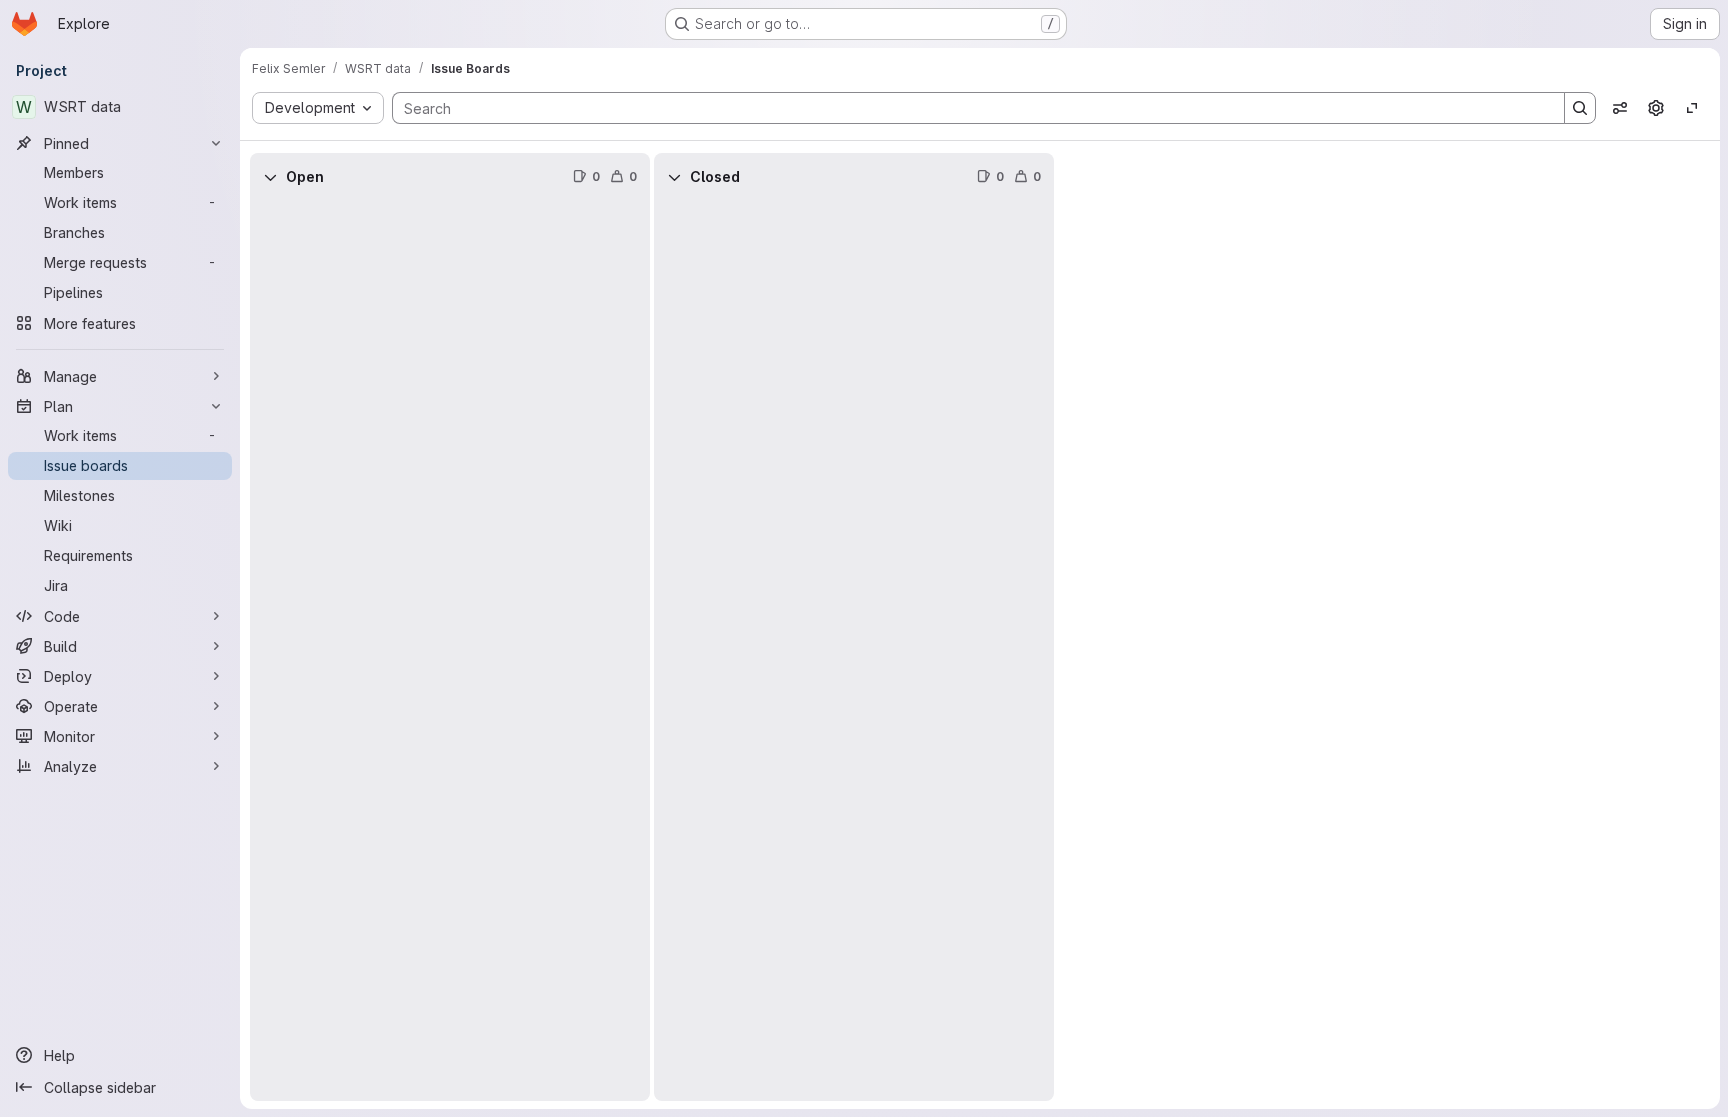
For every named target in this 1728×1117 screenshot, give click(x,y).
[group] (450, 651)
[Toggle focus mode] (1692, 108)
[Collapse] (270, 177)
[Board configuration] (1656, 108)
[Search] (1580, 108)
